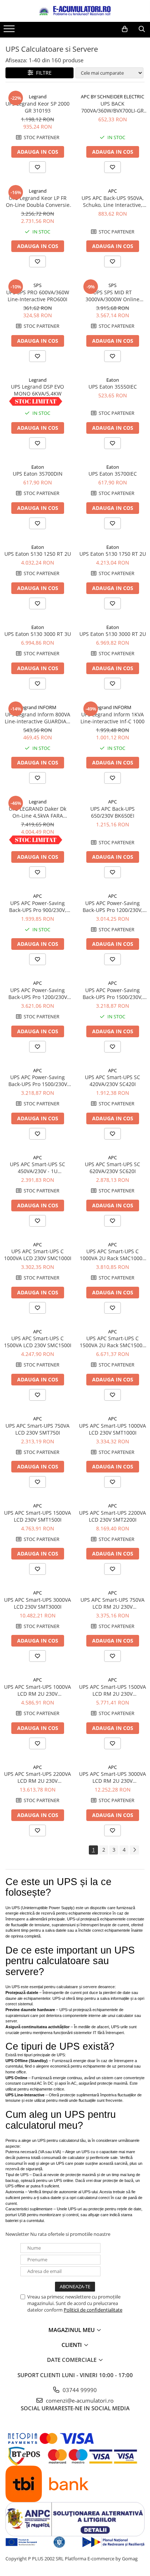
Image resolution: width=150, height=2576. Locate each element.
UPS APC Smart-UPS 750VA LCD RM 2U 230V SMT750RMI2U (112, 1603)
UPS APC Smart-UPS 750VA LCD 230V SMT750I (37, 1429)
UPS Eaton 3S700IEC (113, 474)
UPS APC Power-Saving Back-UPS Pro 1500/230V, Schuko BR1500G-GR (113, 994)
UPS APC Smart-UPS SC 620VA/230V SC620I (112, 1168)
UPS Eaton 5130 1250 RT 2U (38, 554)
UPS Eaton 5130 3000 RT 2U (113, 634)
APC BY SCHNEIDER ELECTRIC (112, 97)
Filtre (42, 73)
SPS (37, 285)
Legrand (38, 97)
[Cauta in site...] (142, 29)
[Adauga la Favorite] (37, 167)
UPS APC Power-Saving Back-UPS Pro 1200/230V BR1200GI (38, 994)
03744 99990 (79, 2390)
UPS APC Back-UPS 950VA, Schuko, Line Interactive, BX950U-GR (113, 201)
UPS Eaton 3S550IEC (113, 387)
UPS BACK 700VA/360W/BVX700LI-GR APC (112, 107)
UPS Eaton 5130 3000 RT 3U (38, 634)
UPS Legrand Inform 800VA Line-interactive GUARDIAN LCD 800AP (37, 718)
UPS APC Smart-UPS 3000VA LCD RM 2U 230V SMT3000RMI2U (112, 1777)
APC (112, 191)
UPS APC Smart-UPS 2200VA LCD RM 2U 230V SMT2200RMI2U (37, 1777)
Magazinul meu (72, 2330)
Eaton (113, 380)
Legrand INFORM (38, 707)
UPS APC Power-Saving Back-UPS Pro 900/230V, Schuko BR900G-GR (38, 906)
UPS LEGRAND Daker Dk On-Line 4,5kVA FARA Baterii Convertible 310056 (38, 812)
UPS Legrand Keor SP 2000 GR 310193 (37, 107)
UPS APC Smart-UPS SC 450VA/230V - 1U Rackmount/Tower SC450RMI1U (37, 1168)
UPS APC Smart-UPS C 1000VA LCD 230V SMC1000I (38, 1255)
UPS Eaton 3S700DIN (38, 474)
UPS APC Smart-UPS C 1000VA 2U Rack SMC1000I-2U (113, 1255)
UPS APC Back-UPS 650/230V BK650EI (112, 812)
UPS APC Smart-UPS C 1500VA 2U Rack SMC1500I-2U (113, 1342)
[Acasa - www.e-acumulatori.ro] (75, 11)
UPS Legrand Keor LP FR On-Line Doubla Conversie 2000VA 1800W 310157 (38, 201)
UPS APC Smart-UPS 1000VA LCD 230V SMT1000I (112, 1429)
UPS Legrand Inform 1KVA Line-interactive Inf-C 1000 (112, 718)
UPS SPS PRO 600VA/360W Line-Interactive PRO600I (38, 296)
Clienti (72, 2345)
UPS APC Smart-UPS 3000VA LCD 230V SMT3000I (37, 1603)
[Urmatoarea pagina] (134, 1850)
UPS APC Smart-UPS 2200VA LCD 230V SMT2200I (112, 1516)
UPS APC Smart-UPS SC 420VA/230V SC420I (112, 1081)
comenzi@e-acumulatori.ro (79, 2400)
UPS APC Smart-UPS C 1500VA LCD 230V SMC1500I (38, 1342)
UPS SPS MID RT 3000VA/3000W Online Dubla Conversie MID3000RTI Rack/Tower (113, 296)
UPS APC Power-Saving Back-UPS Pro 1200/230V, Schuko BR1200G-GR (113, 906)
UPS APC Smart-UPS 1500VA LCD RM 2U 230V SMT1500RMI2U (112, 1690)
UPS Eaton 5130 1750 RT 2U (113, 554)
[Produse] (10, 31)
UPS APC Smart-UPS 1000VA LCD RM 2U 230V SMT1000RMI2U (37, 1690)
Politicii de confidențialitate (93, 2310)
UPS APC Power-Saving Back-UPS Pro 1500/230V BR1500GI (38, 1081)
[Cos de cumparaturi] (125, 29)
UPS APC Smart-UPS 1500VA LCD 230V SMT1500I (37, 1516)
